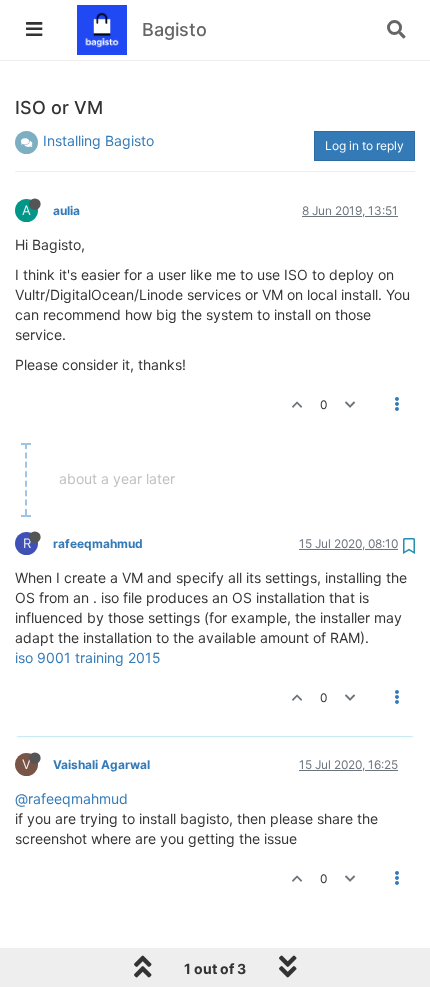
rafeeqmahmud (98, 543)
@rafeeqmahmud (71, 798)
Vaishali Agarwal (101, 764)
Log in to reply (364, 145)
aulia (66, 210)
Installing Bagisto (98, 140)
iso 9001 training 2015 (88, 657)
